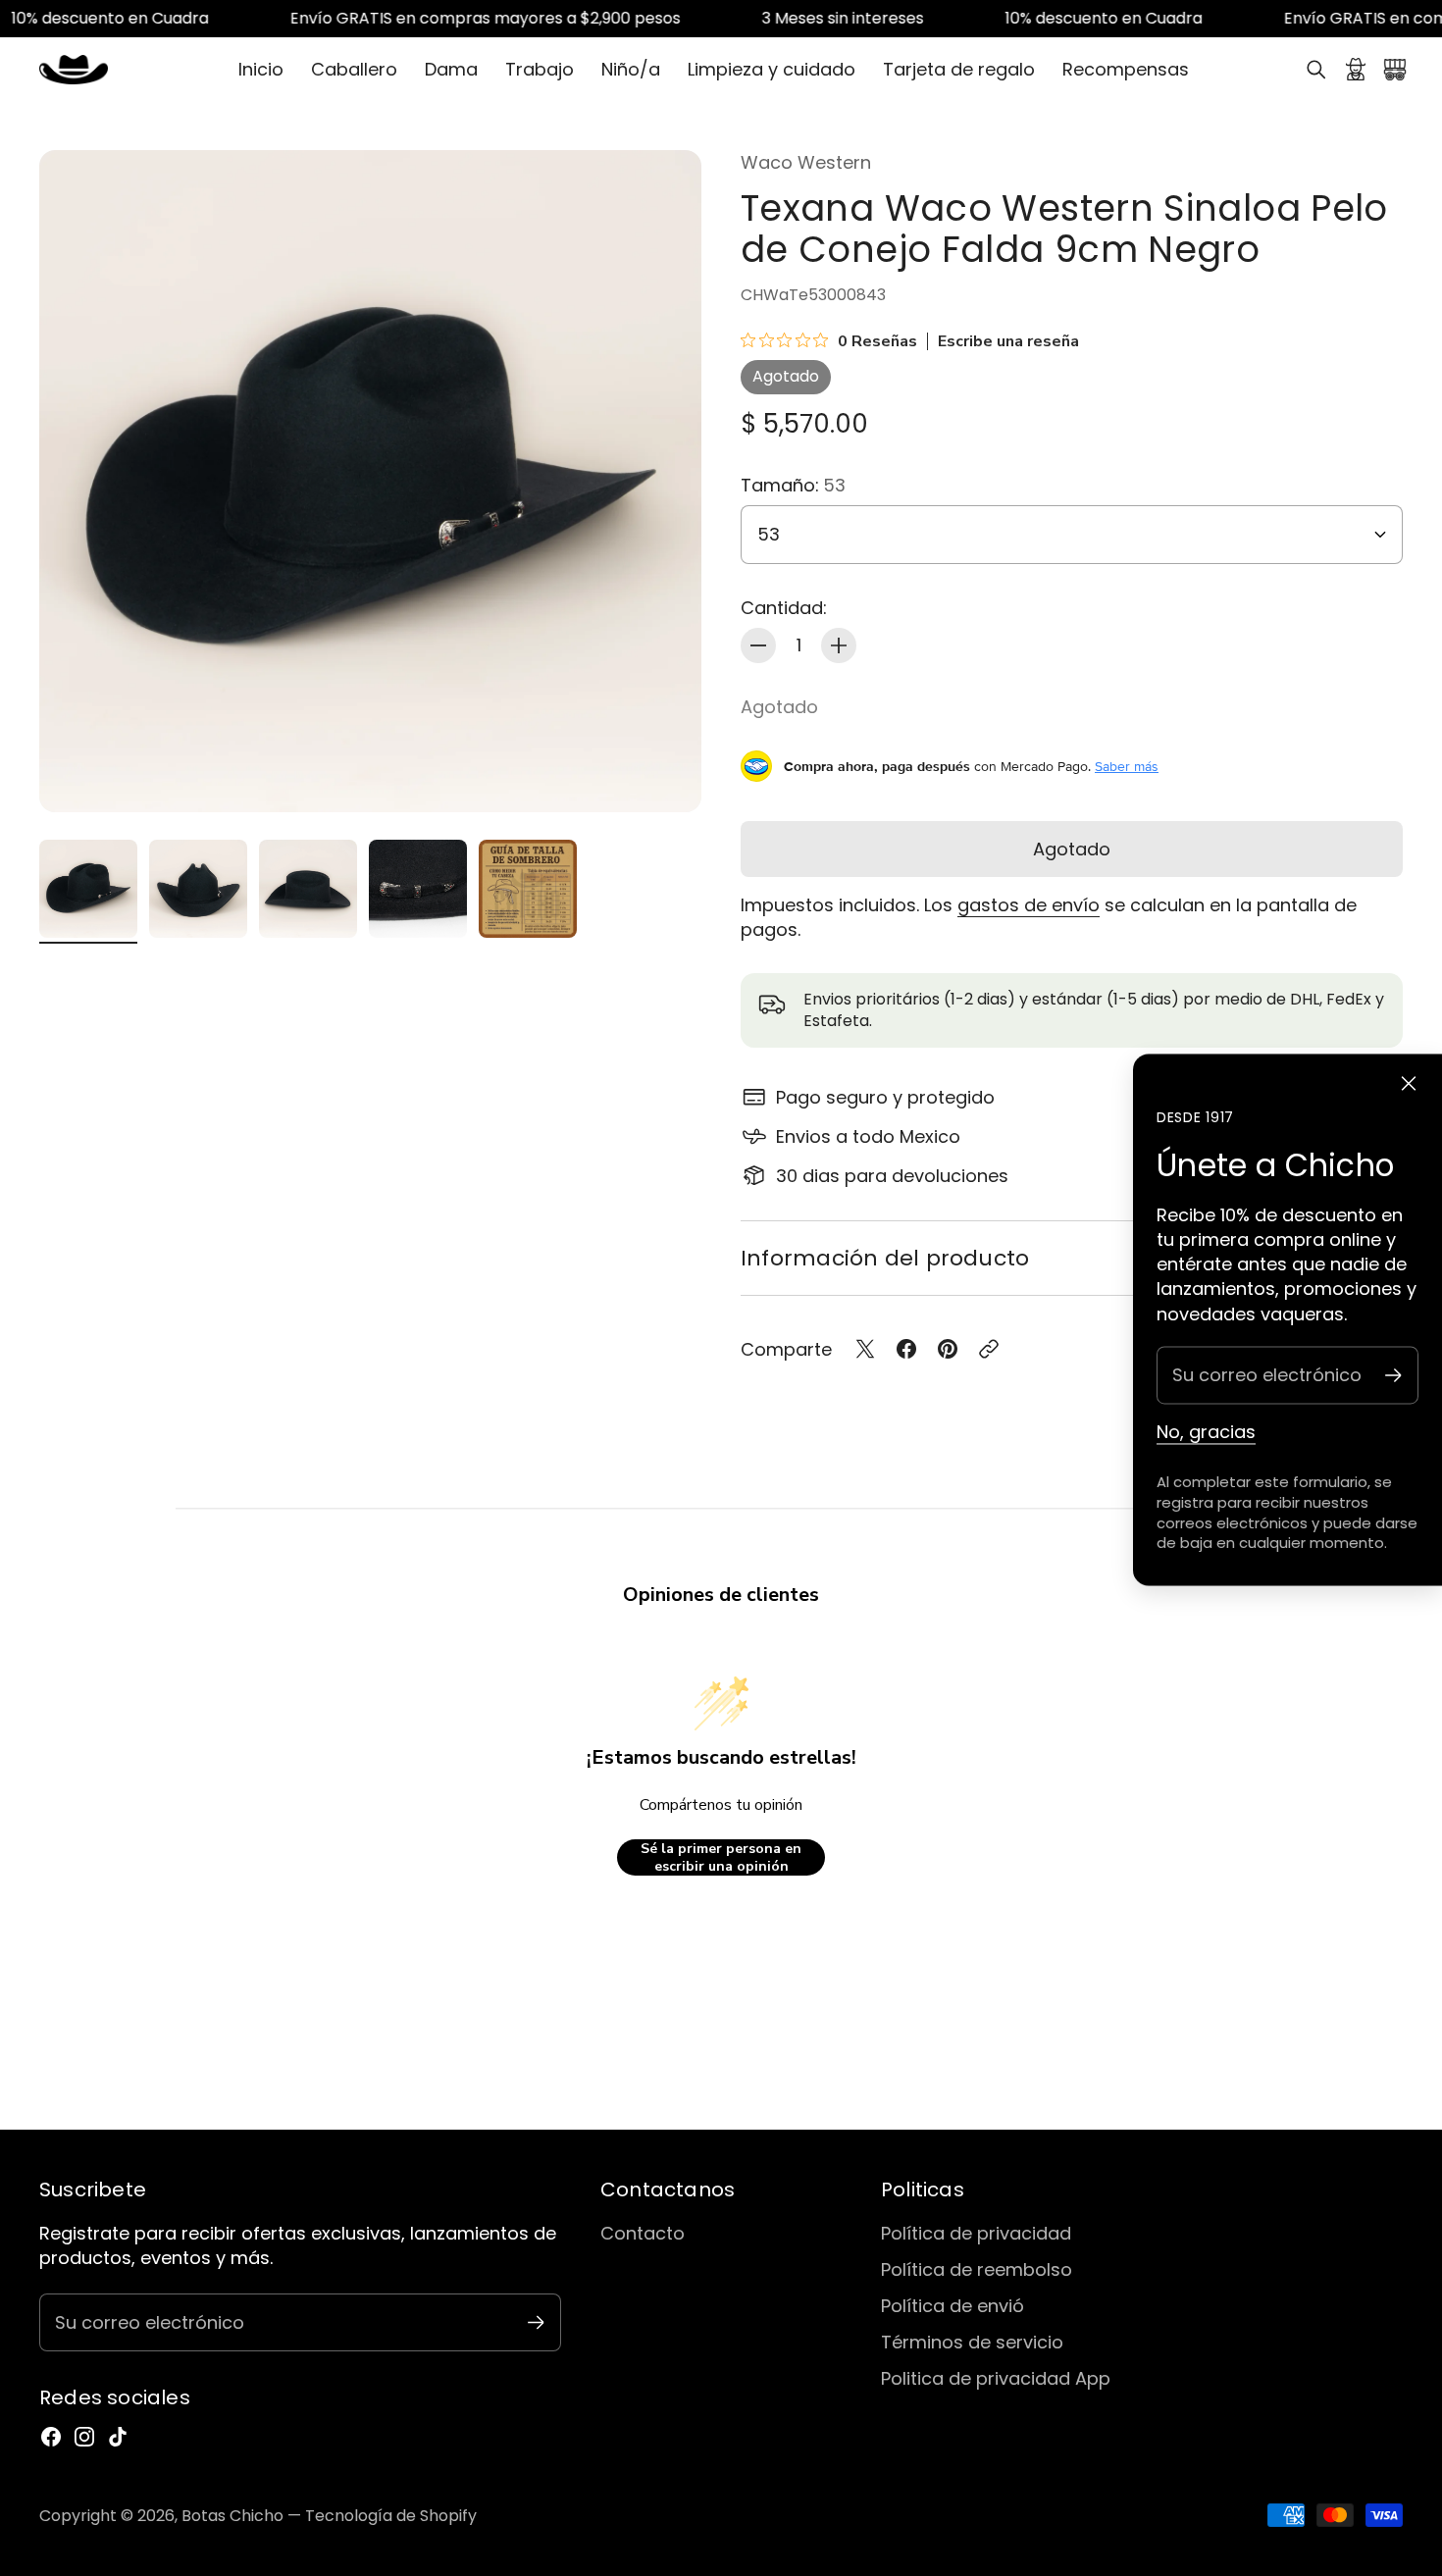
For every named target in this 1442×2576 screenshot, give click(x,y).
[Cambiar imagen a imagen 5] (528, 889)
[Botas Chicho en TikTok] (118, 2437)
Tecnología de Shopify (391, 2516)
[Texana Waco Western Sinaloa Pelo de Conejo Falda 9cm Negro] (370, 481)
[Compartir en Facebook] (906, 1349)
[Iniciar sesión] (1356, 70)
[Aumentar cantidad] (839, 645)
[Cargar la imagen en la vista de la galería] (664, 775)
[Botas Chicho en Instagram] (84, 2437)
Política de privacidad (976, 2233)
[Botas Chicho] (74, 70)
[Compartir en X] (865, 1349)
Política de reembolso (977, 2269)
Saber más (1127, 766)
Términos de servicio (972, 2342)
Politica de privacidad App (996, 2378)
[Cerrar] (1409, 1084)
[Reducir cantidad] (758, 645)
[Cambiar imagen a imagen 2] (198, 889)
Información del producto (885, 1258)
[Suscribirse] (1393, 1375)
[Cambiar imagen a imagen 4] (418, 889)
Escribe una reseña (1008, 341)
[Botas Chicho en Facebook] (51, 2437)
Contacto (643, 2233)
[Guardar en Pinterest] (948, 1349)
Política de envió (953, 2306)
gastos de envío (1029, 905)
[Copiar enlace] (989, 1349)
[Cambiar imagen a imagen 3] (308, 889)
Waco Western (806, 162)
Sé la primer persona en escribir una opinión (721, 1857)
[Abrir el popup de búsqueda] (1316, 70)
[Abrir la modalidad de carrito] (1395, 70)
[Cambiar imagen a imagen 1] (88, 889)
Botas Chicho (232, 2516)
